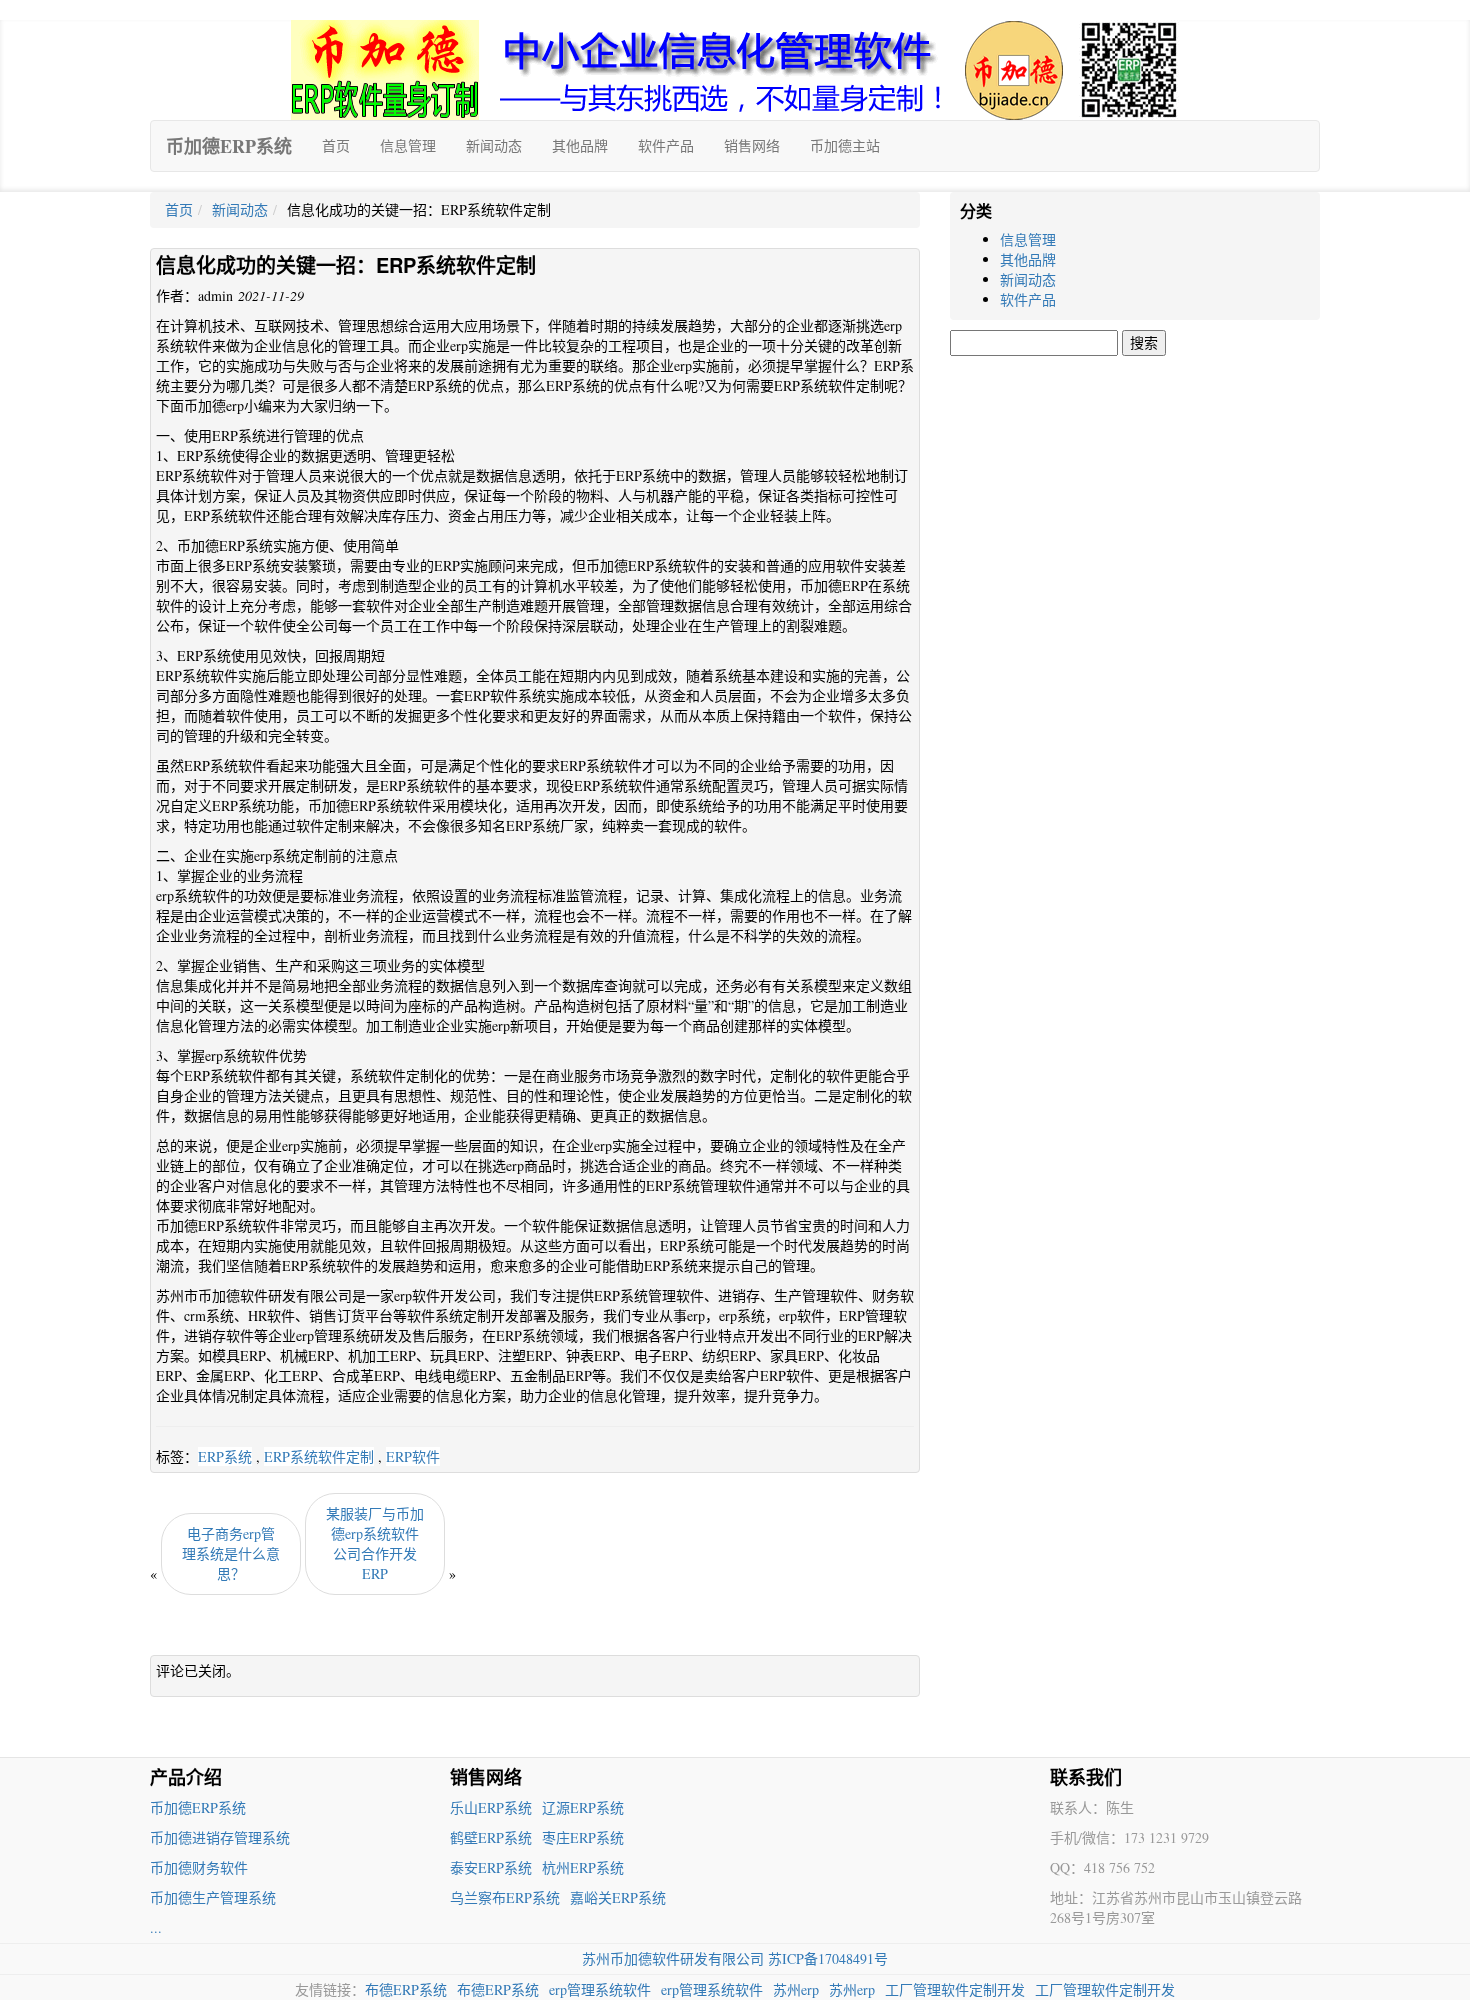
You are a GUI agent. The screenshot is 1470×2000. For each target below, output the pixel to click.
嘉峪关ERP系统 (618, 1897)
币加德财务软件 (199, 1867)
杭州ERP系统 (583, 1867)
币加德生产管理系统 (213, 1897)
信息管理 (408, 145)
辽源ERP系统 (583, 1807)
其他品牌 (580, 145)
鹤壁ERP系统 (491, 1837)
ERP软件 (413, 1456)
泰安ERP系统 (491, 1867)
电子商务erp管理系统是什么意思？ (231, 1553)
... (156, 1927)
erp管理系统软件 (600, 1989)
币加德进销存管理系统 (220, 1837)
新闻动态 (494, 145)
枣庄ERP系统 (583, 1837)
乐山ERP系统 (491, 1807)
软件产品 (666, 145)
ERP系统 (225, 1456)
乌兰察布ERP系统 (505, 1897)
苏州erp (796, 1989)
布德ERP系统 (406, 1989)
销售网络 (752, 145)
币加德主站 (845, 145)
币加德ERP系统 (229, 146)
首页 (336, 145)
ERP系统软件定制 (319, 1456)
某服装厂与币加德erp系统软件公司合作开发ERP (375, 1543)
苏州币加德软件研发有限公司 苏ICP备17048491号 (735, 1958)
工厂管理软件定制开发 (955, 1989)
